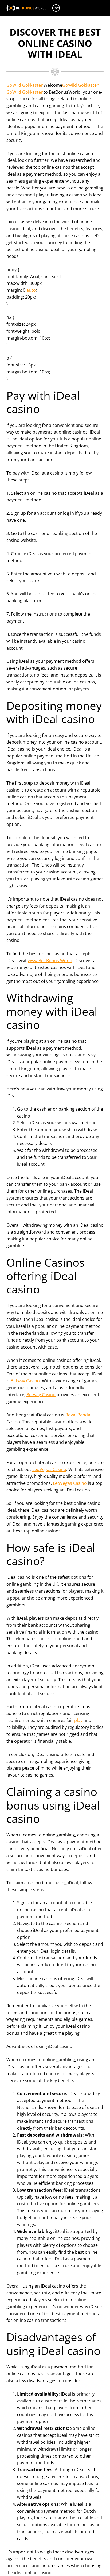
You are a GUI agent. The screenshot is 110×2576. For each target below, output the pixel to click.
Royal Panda (78, 1415)
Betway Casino (25, 1381)
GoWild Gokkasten (25, 85)
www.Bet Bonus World (50, 961)
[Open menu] (100, 8)
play (78, 1720)
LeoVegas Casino (49, 1469)
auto (31, 290)
